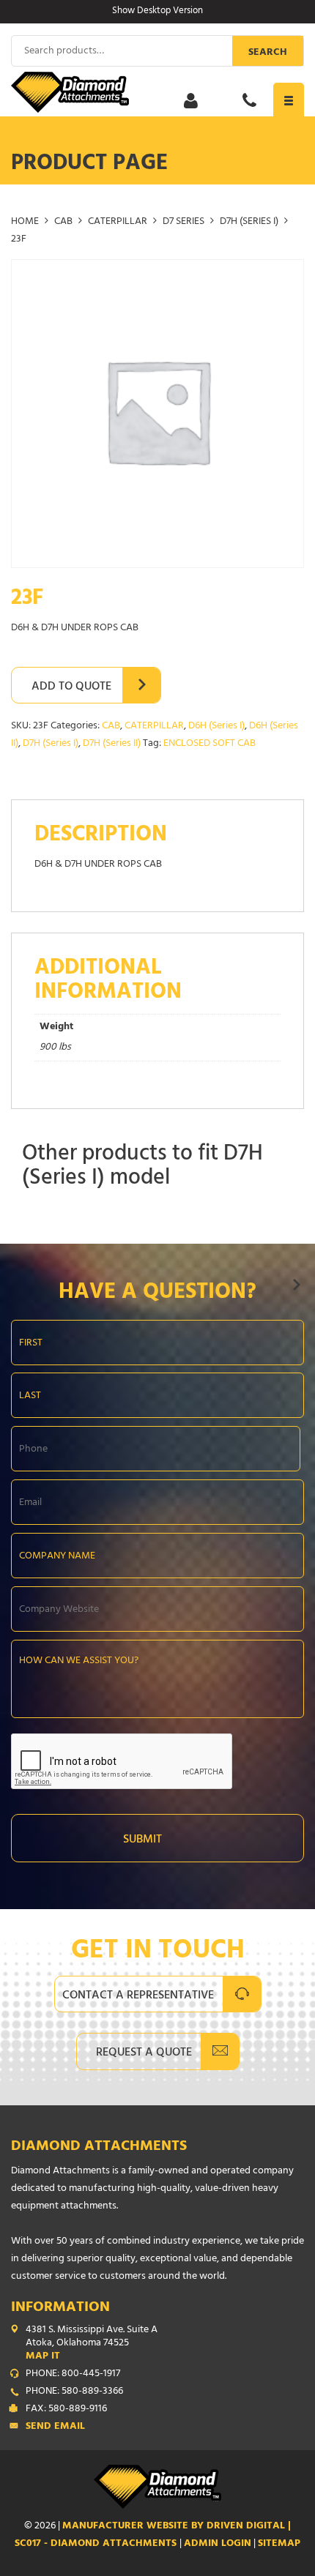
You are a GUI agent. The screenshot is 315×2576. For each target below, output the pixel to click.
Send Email (55, 2427)
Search (268, 53)
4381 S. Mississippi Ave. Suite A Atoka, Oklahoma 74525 (92, 2344)
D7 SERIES (184, 222)
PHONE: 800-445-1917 (73, 2375)
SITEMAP (279, 2544)
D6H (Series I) (216, 727)
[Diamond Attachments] (157, 92)
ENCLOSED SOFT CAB (210, 744)
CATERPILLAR (118, 222)
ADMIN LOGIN (218, 2544)
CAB (63, 222)
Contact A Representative (138, 1996)
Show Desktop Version (157, 12)
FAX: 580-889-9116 (66, 2410)
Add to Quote (71, 687)
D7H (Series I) (249, 222)
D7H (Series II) (112, 744)
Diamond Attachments (99, 2147)
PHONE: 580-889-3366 (74, 2392)
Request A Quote (144, 2053)
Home (25, 222)
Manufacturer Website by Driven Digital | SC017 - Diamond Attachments (153, 2535)
